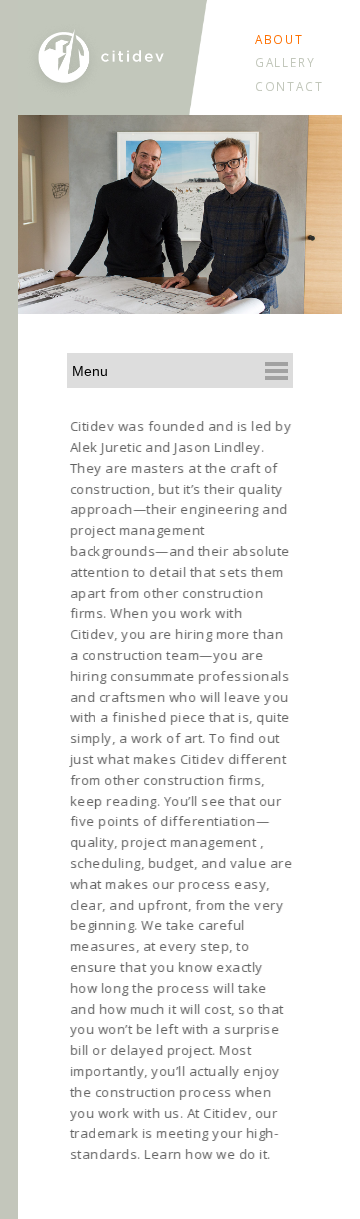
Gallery (285, 62)
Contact (289, 86)
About (280, 39)
